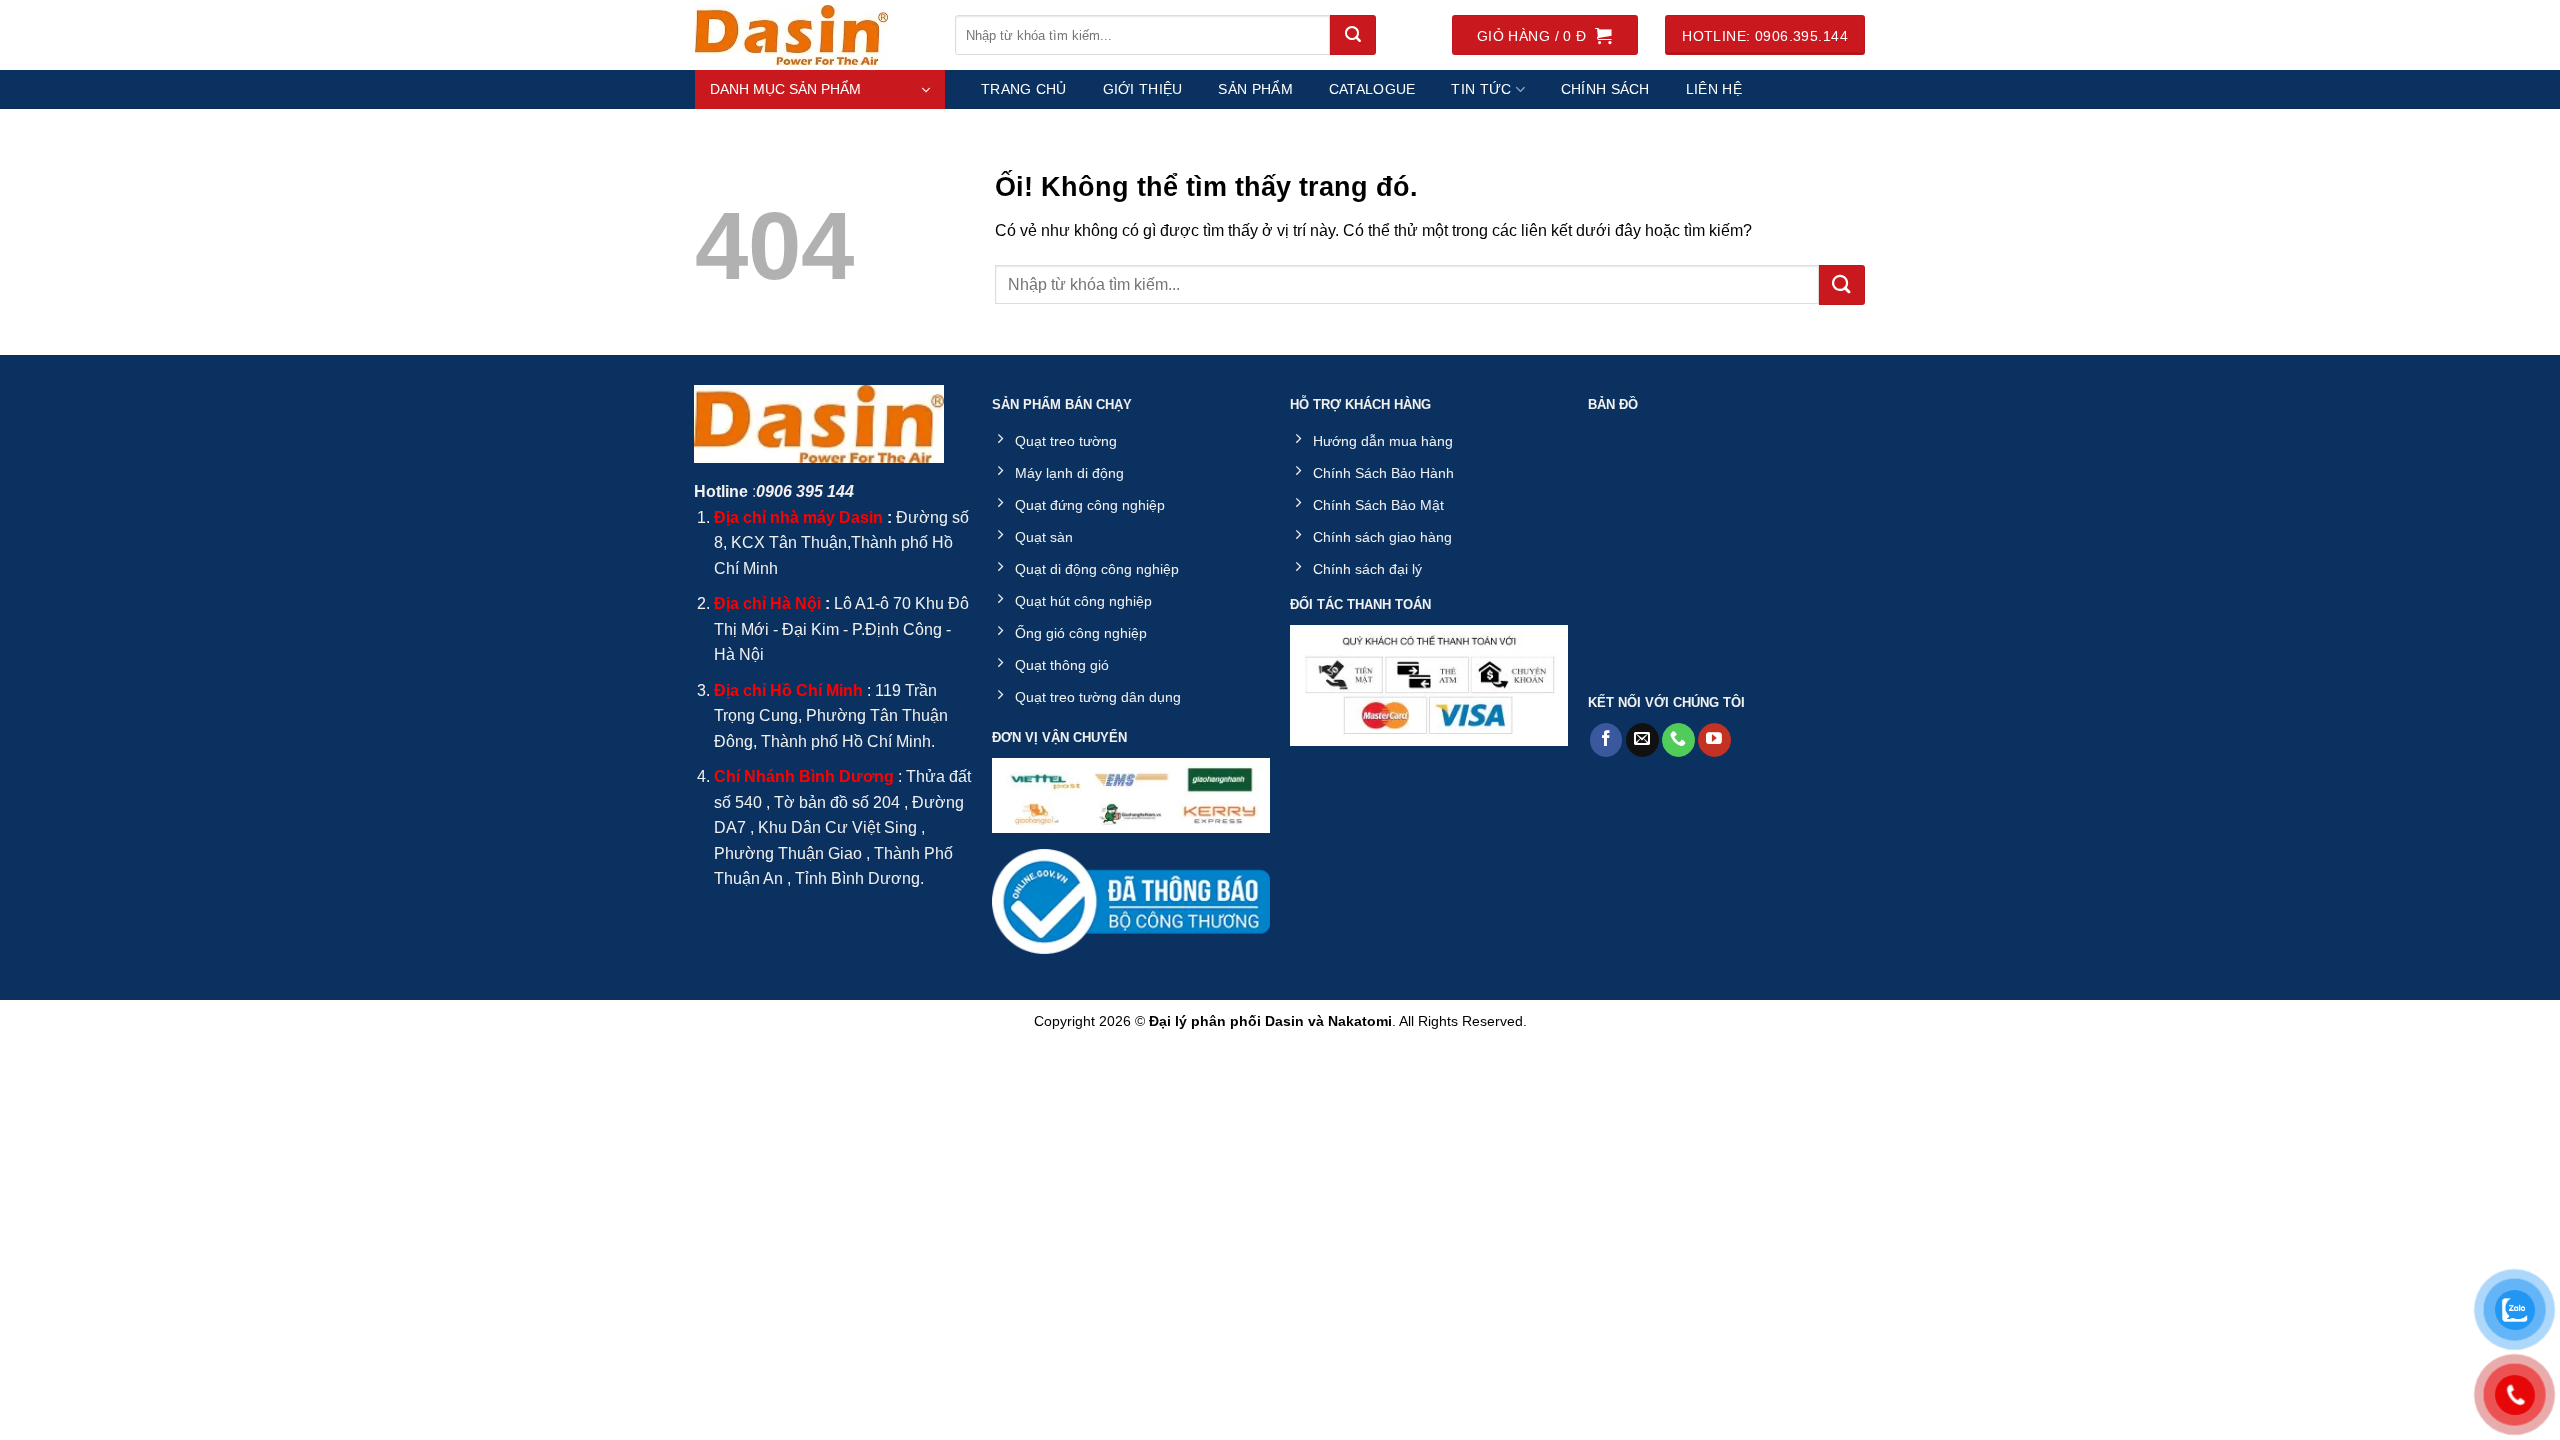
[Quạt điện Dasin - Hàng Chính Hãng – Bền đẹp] (810, 35)
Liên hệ (1714, 89)
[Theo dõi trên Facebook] (1606, 740)
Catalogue (1372, 89)
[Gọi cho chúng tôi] (1678, 740)
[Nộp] (1353, 35)
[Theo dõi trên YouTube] (1714, 740)
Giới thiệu (1143, 89)
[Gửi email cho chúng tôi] (1642, 740)
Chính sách (1605, 89)
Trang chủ (1024, 89)
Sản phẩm (1255, 89)
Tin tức (1481, 89)
